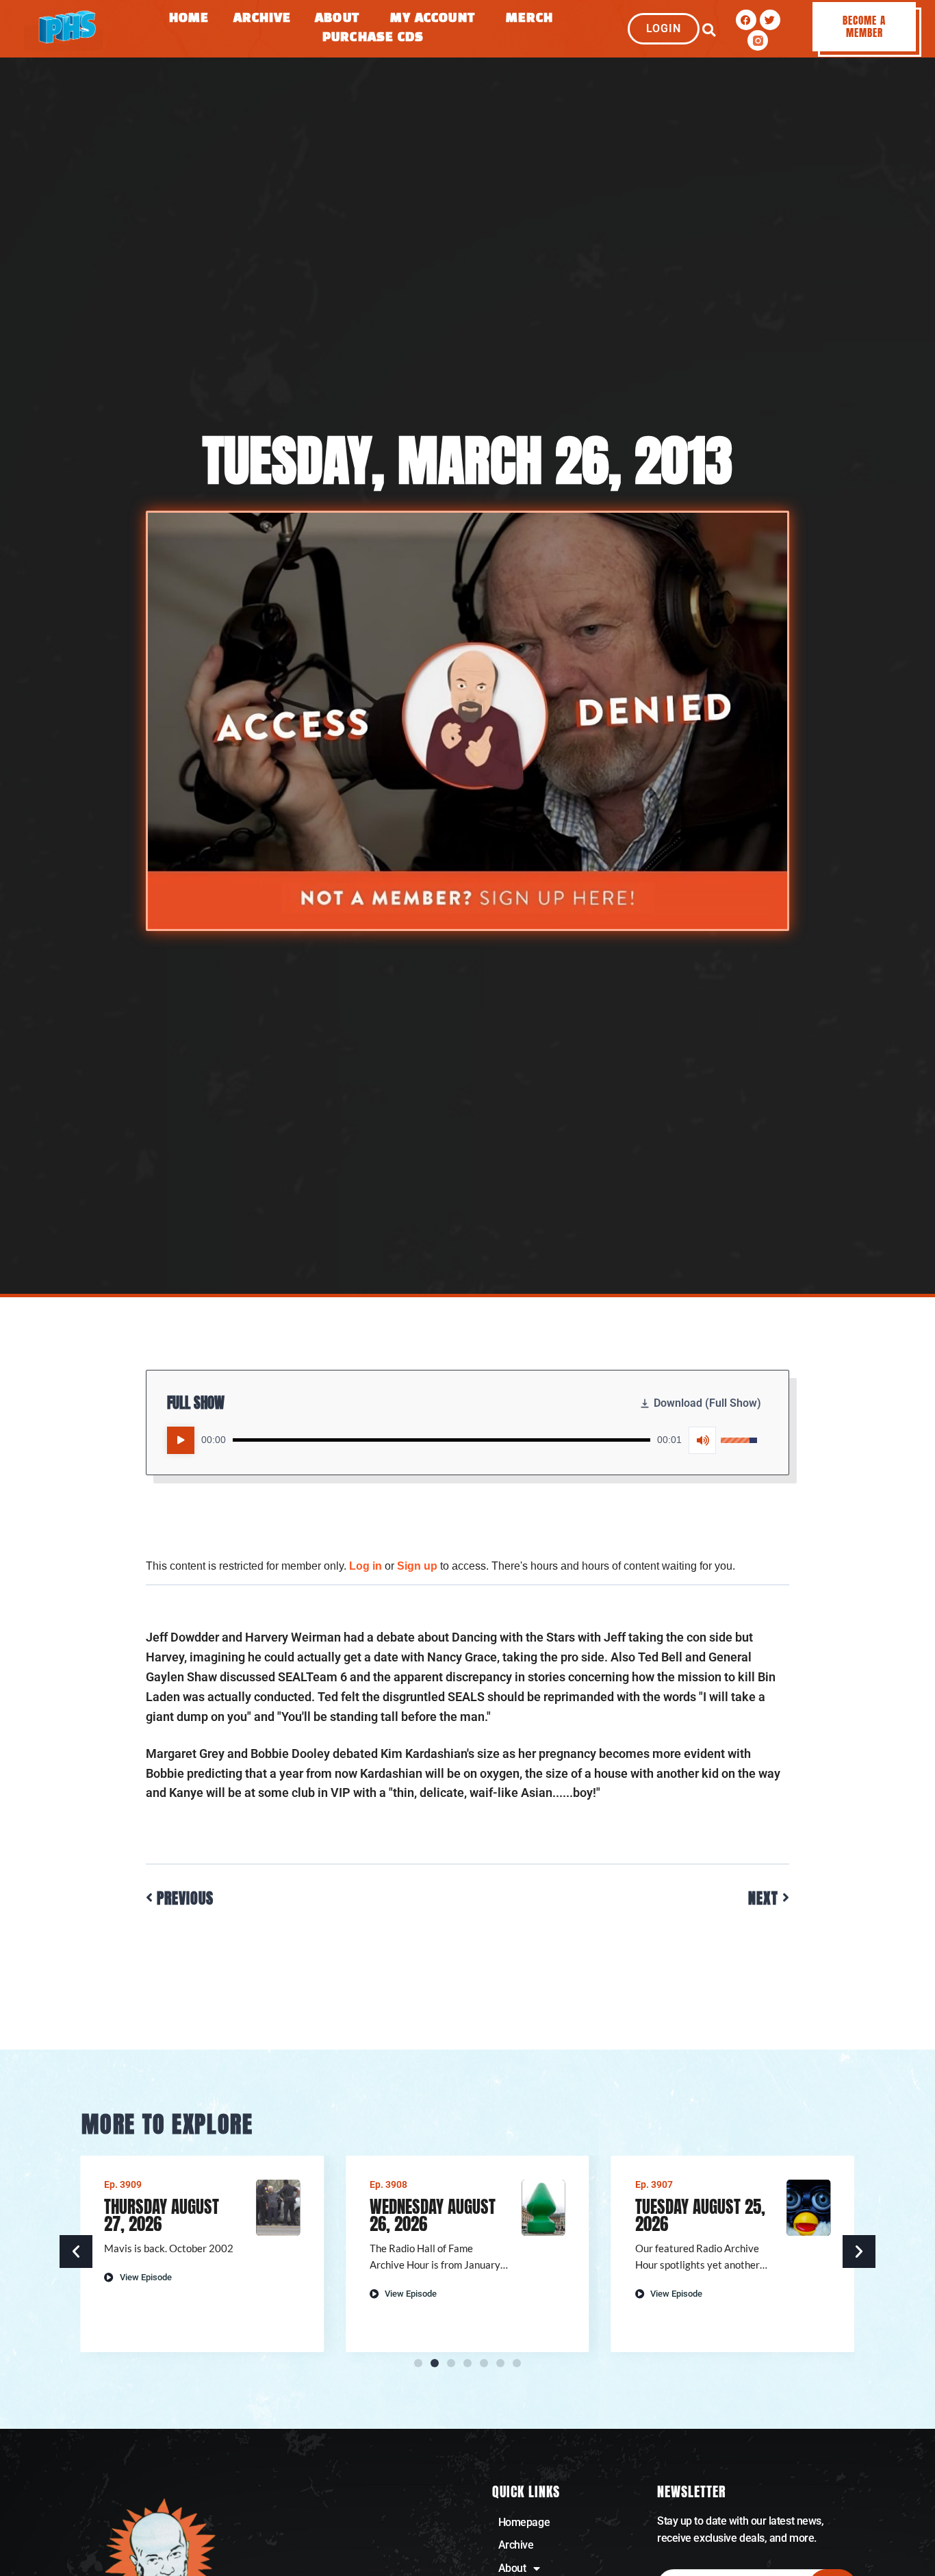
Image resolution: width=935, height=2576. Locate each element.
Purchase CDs (373, 38)
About (337, 19)
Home (189, 19)
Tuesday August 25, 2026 (700, 2215)
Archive (262, 19)
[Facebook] (746, 20)
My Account (433, 19)
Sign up (417, 1566)
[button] (709, 30)
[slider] (441, 1440)
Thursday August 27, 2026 (162, 2215)
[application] (462, 1440)
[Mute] (702, 1440)
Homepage (524, 2522)
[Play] (181, 1440)
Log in (366, 1566)
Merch (530, 19)
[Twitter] (770, 20)
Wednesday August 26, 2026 (433, 2215)
